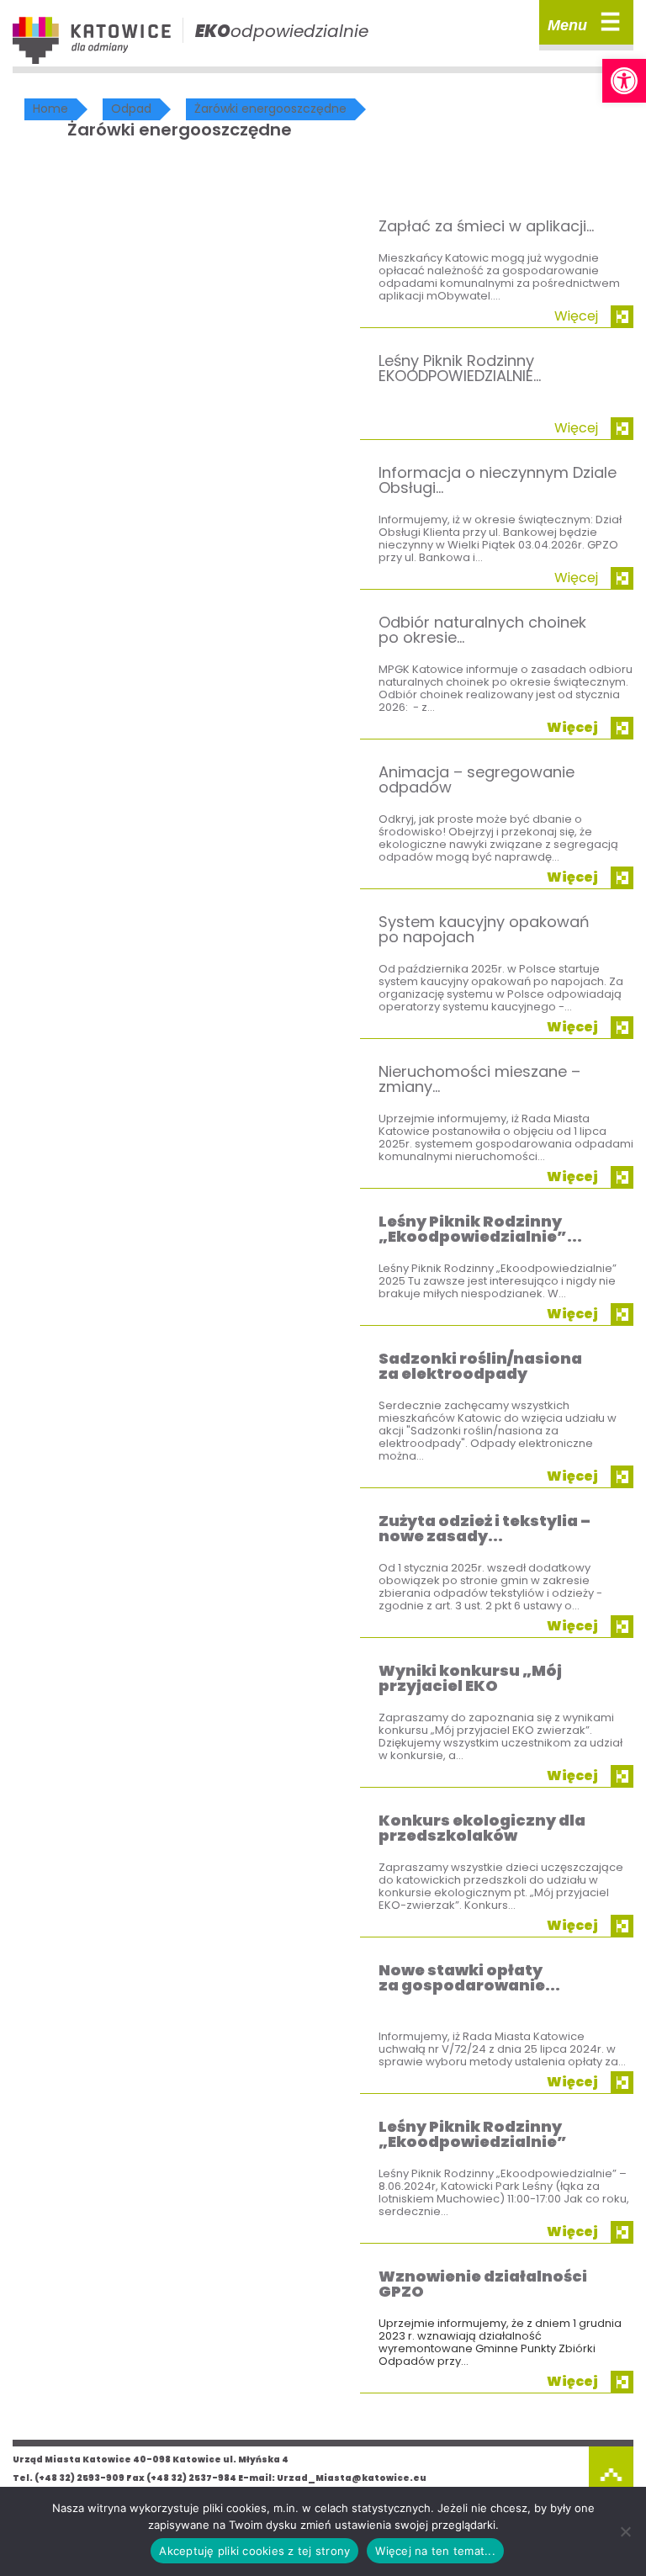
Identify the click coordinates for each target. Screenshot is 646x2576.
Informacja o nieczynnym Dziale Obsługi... (498, 480)
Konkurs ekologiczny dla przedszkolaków (482, 1828)
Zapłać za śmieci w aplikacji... (486, 226)
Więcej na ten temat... (435, 2551)
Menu (584, 22)
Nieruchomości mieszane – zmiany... (479, 1079)
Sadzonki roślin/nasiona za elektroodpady (480, 1366)
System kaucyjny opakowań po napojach (484, 929)
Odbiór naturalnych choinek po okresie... (482, 630)
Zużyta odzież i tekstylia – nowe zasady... (484, 1528)
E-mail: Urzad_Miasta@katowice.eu (332, 2478)
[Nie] (625, 2531)
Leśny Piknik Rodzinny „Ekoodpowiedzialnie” (473, 2134)
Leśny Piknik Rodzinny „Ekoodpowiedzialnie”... (480, 1229)
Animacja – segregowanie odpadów (477, 779)
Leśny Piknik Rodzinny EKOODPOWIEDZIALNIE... (460, 368)
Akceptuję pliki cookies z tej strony (254, 2551)
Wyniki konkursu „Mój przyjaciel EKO (470, 1678)
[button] (624, 81)
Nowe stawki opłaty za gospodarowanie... (469, 1977)
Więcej (576, 316)
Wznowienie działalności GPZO (483, 2284)
